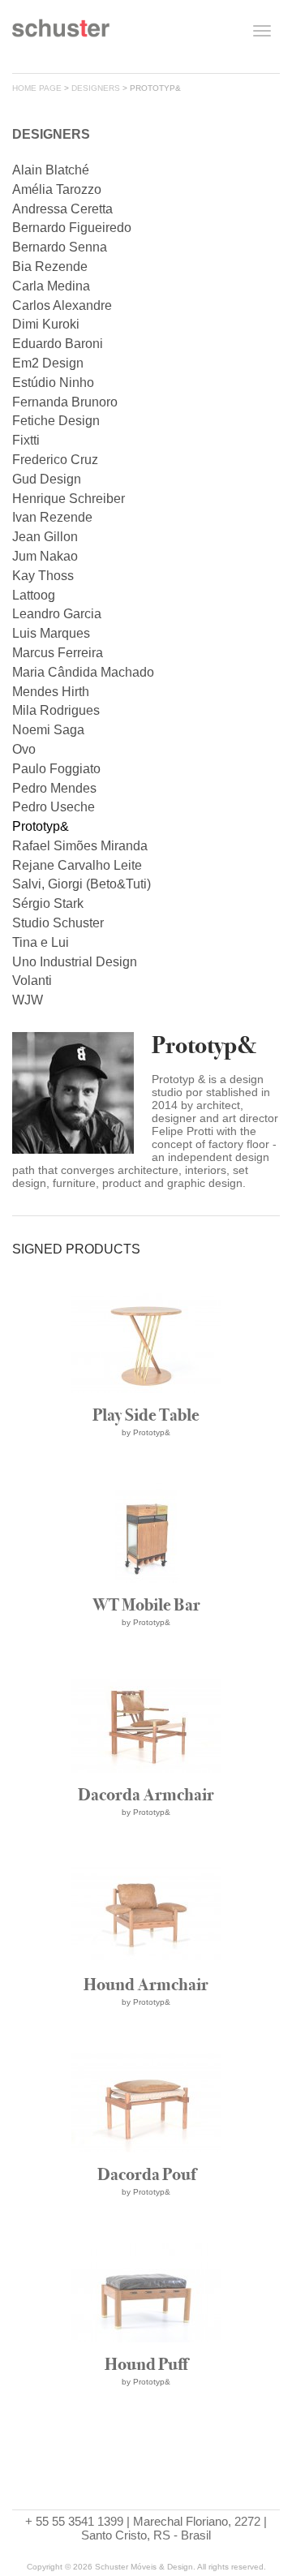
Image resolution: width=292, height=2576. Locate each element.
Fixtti (26, 440)
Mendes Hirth (51, 692)
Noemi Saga (48, 730)
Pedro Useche (54, 807)
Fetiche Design (56, 421)
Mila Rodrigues (56, 710)
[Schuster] (61, 34)
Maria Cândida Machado (83, 672)
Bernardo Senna (60, 247)
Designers (96, 88)
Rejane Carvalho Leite (77, 865)
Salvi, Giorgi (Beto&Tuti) (82, 884)
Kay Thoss (43, 576)
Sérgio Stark (48, 903)
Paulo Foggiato (56, 769)
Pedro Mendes (54, 788)
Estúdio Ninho (53, 383)
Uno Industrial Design (75, 962)
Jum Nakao (45, 556)
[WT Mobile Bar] (146, 1661)
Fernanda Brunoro (65, 402)
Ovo (24, 749)
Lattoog (34, 595)
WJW (28, 1000)
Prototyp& (41, 826)
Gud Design (47, 479)
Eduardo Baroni (58, 344)
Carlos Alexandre (62, 305)
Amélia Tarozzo (57, 189)
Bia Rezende (50, 267)
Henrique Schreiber (69, 499)
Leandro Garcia (57, 614)
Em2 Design (48, 363)
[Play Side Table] (146, 1471)
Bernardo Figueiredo (72, 228)
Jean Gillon (45, 537)
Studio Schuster (58, 923)
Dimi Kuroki (46, 324)
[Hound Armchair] (146, 2041)
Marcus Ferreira (58, 653)
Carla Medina (51, 286)
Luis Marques (51, 633)
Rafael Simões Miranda (80, 846)
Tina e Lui (41, 942)
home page (37, 88)
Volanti (32, 981)
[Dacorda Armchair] (146, 1851)
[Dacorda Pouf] (146, 2231)
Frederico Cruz (55, 460)
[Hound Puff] (146, 2421)
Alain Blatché (51, 170)
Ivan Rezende (52, 517)
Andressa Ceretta (62, 209)
